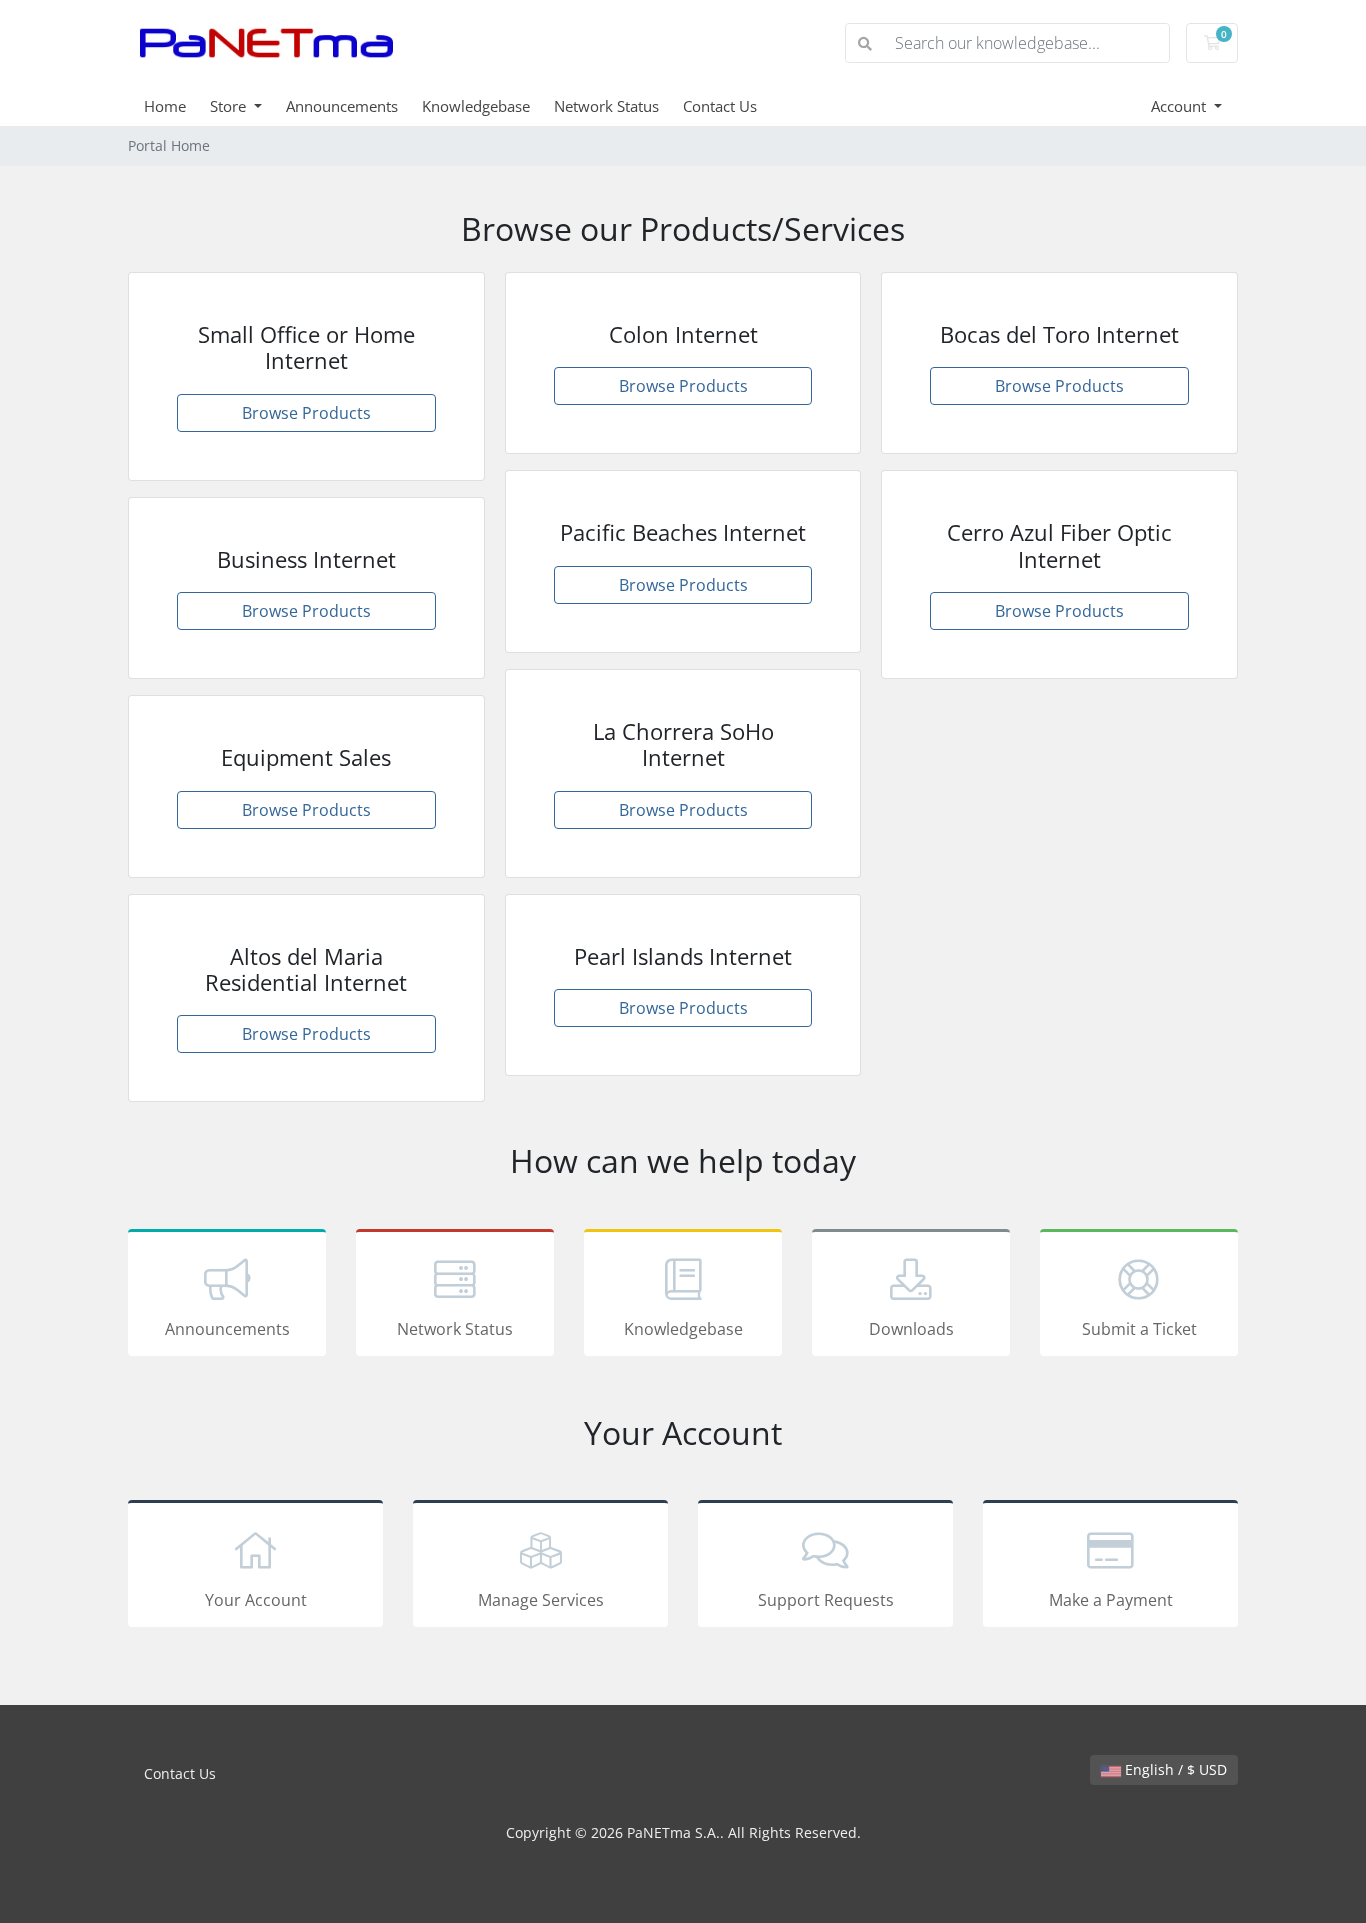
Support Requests (826, 1600)
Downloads (911, 1329)
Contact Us (720, 106)
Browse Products (306, 413)
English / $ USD (1174, 1769)
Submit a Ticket (1139, 1329)
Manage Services (541, 1600)
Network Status (606, 106)
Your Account (256, 1600)
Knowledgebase (476, 106)
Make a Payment (1111, 1600)
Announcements (342, 106)
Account (1180, 106)
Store (230, 106)
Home (165, 106)
